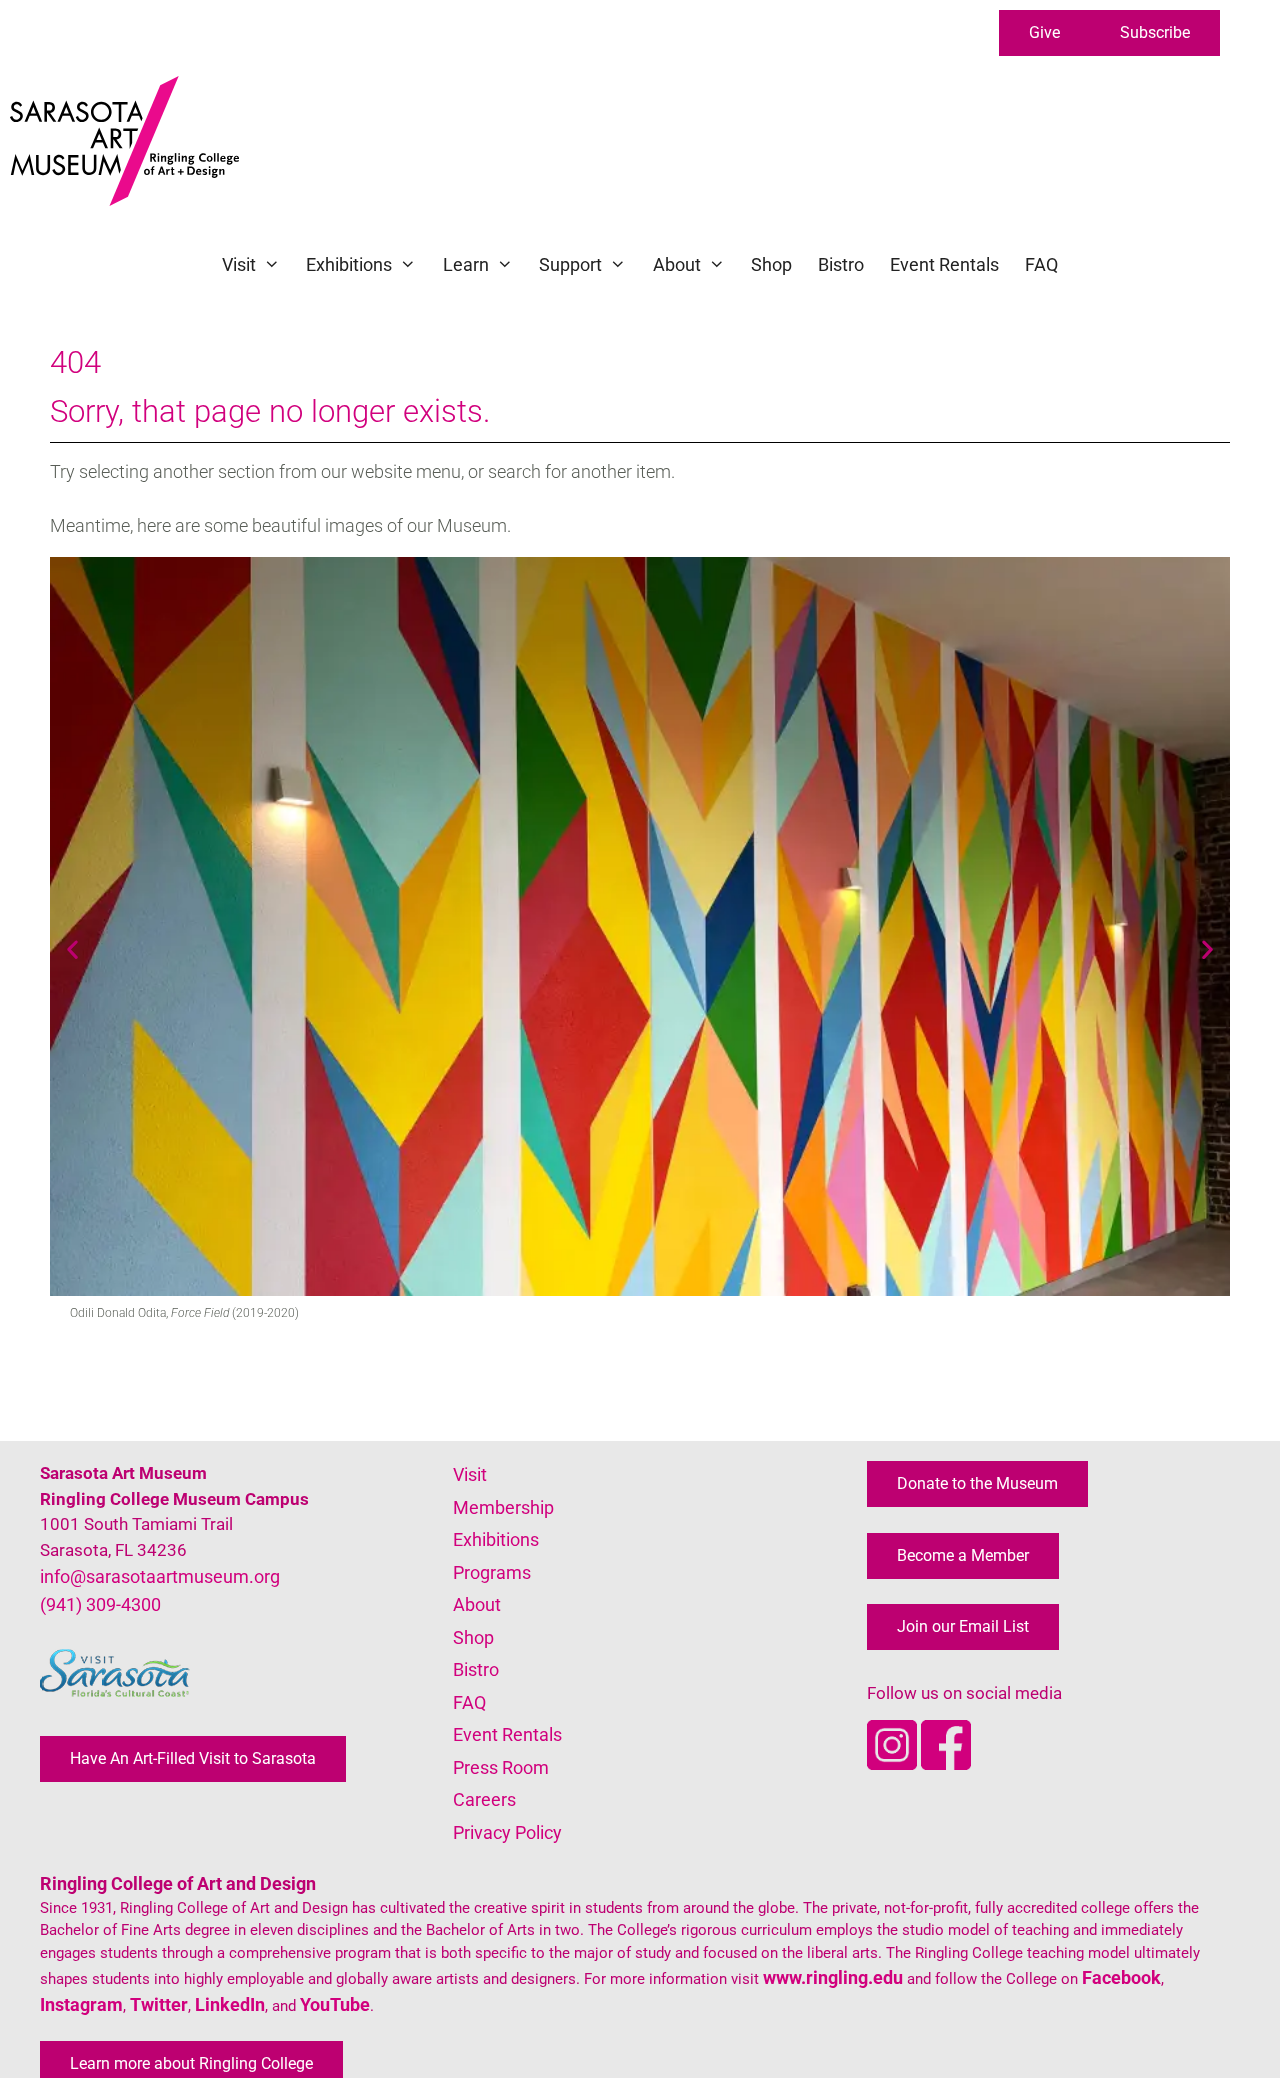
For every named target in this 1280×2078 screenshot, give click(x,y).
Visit (239, 264)
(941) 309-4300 (100, 1604)
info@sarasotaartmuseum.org (160, 1576)
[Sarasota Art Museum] (129, 141)
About (677, 264)
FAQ (1041, 264)
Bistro (841, 264)
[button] (1044, 33)
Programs (492, 1572)
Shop (771, 264)
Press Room (501, 1767)
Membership (503, 1507)
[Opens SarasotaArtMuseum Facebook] (946, 1763)
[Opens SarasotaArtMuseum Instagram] (894, 1763)
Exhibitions (349, 264)
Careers (484, 1799)
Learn (466, 264)
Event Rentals (944, 264)
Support (570, 264)
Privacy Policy (507, 1832)
